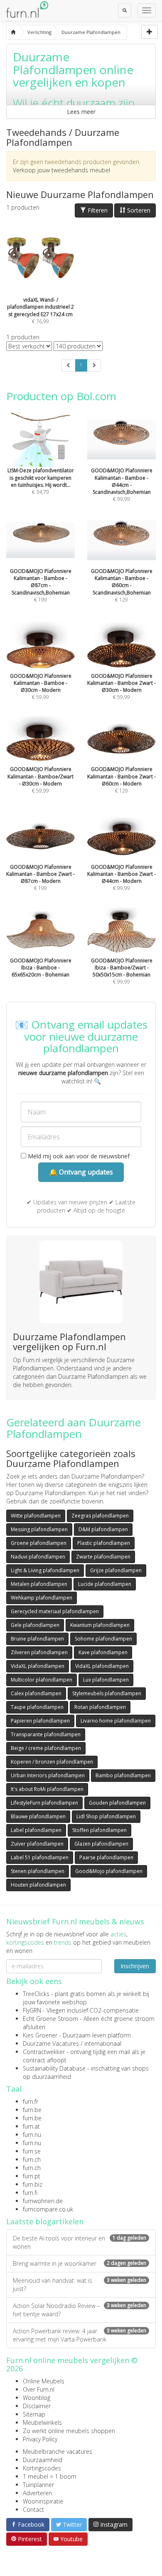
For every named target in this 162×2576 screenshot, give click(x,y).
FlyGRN (32, 2010)
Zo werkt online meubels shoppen (69, 2431)
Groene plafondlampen (39, 1543)
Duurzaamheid (43, 2460)
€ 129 (122, 585)
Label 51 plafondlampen (40, 1857)
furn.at (31, 2126)
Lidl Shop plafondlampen (106, 1816)
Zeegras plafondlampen (100, 1516)
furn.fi (30, 2193)
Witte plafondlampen (36, 1516)
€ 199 (41, 585)
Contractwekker (44, 2052)
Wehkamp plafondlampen (42, 1598)
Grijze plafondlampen (116, 1570)
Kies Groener (40, 2035)
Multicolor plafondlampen (42, 1680)
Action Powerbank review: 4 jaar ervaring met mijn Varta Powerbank (80, 2335)
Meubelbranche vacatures (58, 2452)
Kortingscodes (42, 2468)
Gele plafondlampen (35, 1625)
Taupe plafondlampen (37, 1707)
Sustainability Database (54, 2068)
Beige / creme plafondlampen (46, 1748)
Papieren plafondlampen (40, 1721)
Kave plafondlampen (103, 1652)
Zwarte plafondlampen (103, 1557)
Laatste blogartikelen (45, 2221)
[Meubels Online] (13, 32)
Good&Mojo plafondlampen (109, 1871)
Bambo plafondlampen (123, 1775)
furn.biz (33, 2184)
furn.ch (32, 2159)
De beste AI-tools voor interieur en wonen (80, 2242)
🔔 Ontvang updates (81, 1172)
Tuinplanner (38, 2485)
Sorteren (138, 210)
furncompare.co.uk (48, 2209)
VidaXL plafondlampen (38, 1666)
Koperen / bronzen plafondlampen (52, 1762)
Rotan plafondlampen (100, 1707)
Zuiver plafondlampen (37, 1844)
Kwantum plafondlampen (100, 1625)
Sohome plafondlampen (103, 1639)
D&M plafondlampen (103, 1529)
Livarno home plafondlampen (116, 1721)
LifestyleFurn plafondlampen (44, 1803)
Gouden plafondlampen (117, 1803)
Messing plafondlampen (39, 1529)
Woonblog (37, 2398)
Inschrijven (135, 1966)
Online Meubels (44, 2381)
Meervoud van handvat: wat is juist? (80, 2285)
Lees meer (81, 112)
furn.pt (32, 2176)
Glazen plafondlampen (101, 1844)
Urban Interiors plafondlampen (48, 1775)
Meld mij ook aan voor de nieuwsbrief (78, 1156)
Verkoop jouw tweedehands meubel (61, 170)
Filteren (97, 210)
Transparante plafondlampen (46, 1734)
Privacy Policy (40, 2439)
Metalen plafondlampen (39, 1584)
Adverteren (37, 2493)
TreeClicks (36, 1994)
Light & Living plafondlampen (45, 1570)
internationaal (103, 2043)
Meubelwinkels (42, 2423)
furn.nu (32, 2135)
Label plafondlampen (36, 1830)
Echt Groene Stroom (50, 2019)
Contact (33, 2510)
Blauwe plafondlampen (38, 1816)
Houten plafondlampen (38, 1885)
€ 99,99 (122, 485)
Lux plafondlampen (106, 1680)
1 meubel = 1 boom (50, 2476)
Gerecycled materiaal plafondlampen (55, 1611)
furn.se (32, 2151)
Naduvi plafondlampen (38, 1557)
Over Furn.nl (39, 2389)
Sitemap (34, 2414)
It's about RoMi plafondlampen (47, 1789)
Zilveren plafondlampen (39, 1652)
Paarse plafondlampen (106, 1857)
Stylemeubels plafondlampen (107, 1693)
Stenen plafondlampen (38, 1871)
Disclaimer (37, 2406)
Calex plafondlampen (36, 1693)
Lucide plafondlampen (105, 1584)
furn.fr (31, 2101)
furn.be (32, 2110)
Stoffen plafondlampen (99, 1830)
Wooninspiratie (43, 2501)
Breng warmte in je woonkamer (80, 2263)
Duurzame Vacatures (51, 2043)
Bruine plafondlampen (37, 1639)
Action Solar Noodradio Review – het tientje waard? (80, 2310)
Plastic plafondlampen (104, 1543)
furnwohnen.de (43, 2201)
